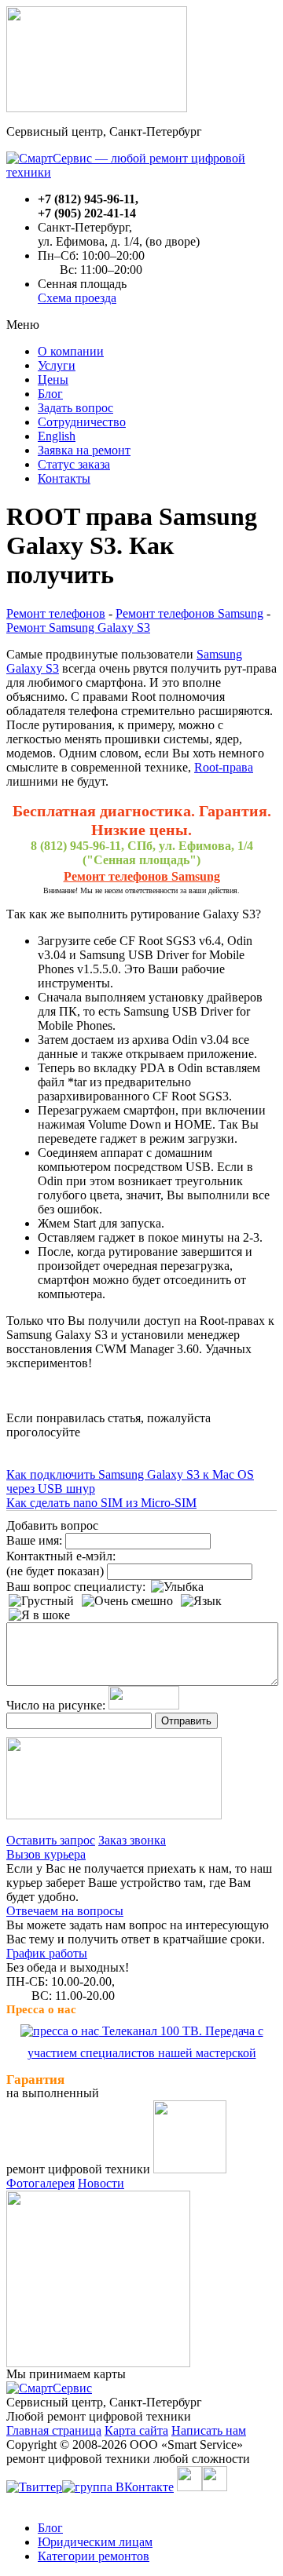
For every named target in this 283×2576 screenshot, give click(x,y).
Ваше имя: (34, 1540)
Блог (50, 394)
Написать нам (209, 2430)
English (57, 436)
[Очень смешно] (127, 1601)
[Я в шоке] (39, 1615)
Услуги (57, 365)
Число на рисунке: (56, 1705)
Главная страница (54, 2430)
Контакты (64, 478)
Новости (101, 2183)
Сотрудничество (82, 422)
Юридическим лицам (95, 2542)
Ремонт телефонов (56, 613)
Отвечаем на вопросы (65, 1911)
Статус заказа (74, 464)
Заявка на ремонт (84, 450)
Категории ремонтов (94, 2556)
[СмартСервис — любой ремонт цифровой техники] (141, 172)
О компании (71, 351)
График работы (47, 1953)
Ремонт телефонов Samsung (189, 613)
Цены (53, 379)
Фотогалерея (40, 2183)
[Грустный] (41, 1601)
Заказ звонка (132, 1840)
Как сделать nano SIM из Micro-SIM (101, 1503)
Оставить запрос (51, 1840)
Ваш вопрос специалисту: (76, 1587)
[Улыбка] (177, 1587)
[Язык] (201, 1601)
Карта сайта (136, 2430)
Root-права (224, 767)
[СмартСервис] (49, 2388)
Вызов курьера (46, 1854)
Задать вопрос (75, 408)
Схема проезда (77, 298)
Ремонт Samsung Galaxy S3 (78, 628)
